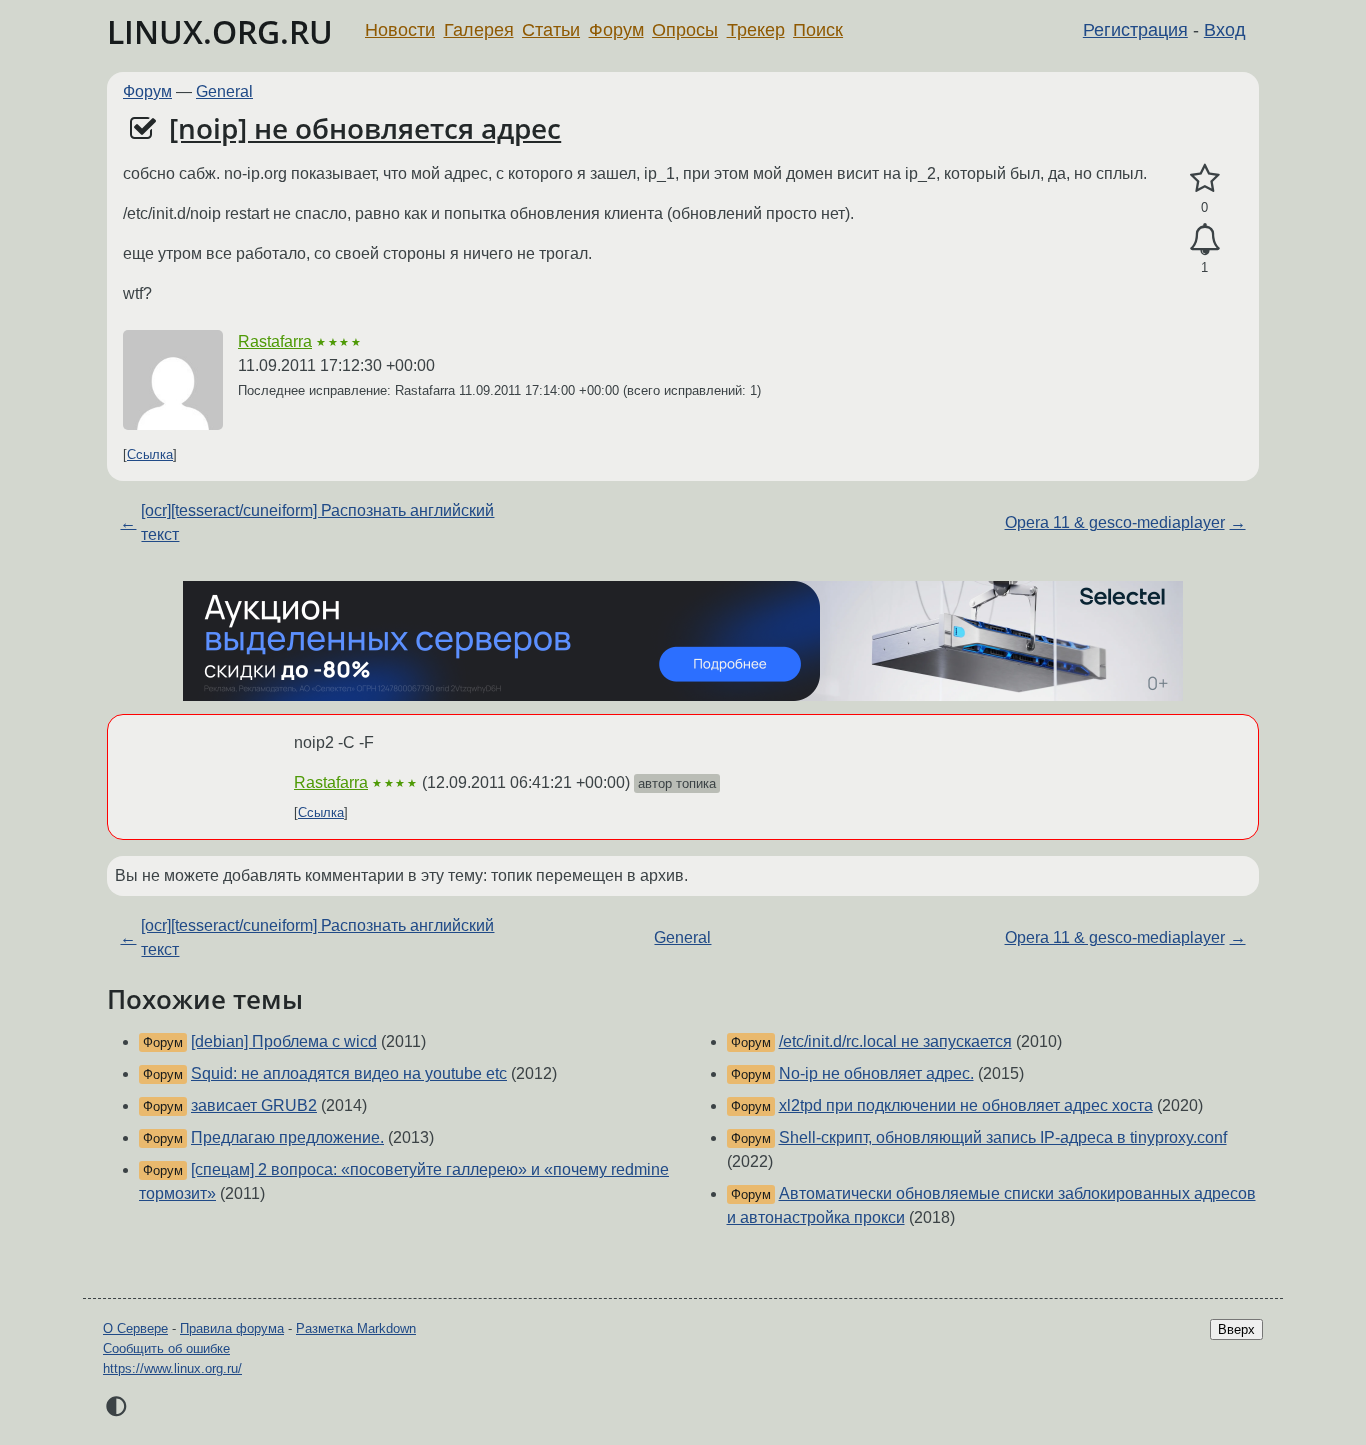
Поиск (818, 30)
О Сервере (135, 1328)
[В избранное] (1204, 179)
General (224, 91)
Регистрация (1135, 30)
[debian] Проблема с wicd (284, 1041)
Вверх (1236, 1329)
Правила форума (232, 1328)
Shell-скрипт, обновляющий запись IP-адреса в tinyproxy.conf (1003, 1137)
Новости (400, 30)
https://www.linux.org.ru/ (172, 1368)
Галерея (479, 30)
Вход (1225, 30)
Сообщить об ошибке (166, 1348)
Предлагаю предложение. (287, 1137)
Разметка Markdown (356, 1328)
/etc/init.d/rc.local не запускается (895, 1041)
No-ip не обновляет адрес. (876, 1073)
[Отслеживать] (1204, 240)
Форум (616, 30)
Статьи (551, 30)
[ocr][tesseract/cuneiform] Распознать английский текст (317, 522)
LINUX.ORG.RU (220, 31)
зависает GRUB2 (254, 1105)
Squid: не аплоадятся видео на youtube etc (349, 1073)
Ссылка (150, 454)
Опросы (685, 30)
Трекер (756, 30)
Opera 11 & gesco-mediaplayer (1115, 522)
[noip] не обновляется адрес (365, 128)
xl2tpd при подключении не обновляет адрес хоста (966, 1105)
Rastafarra (275, 341)
